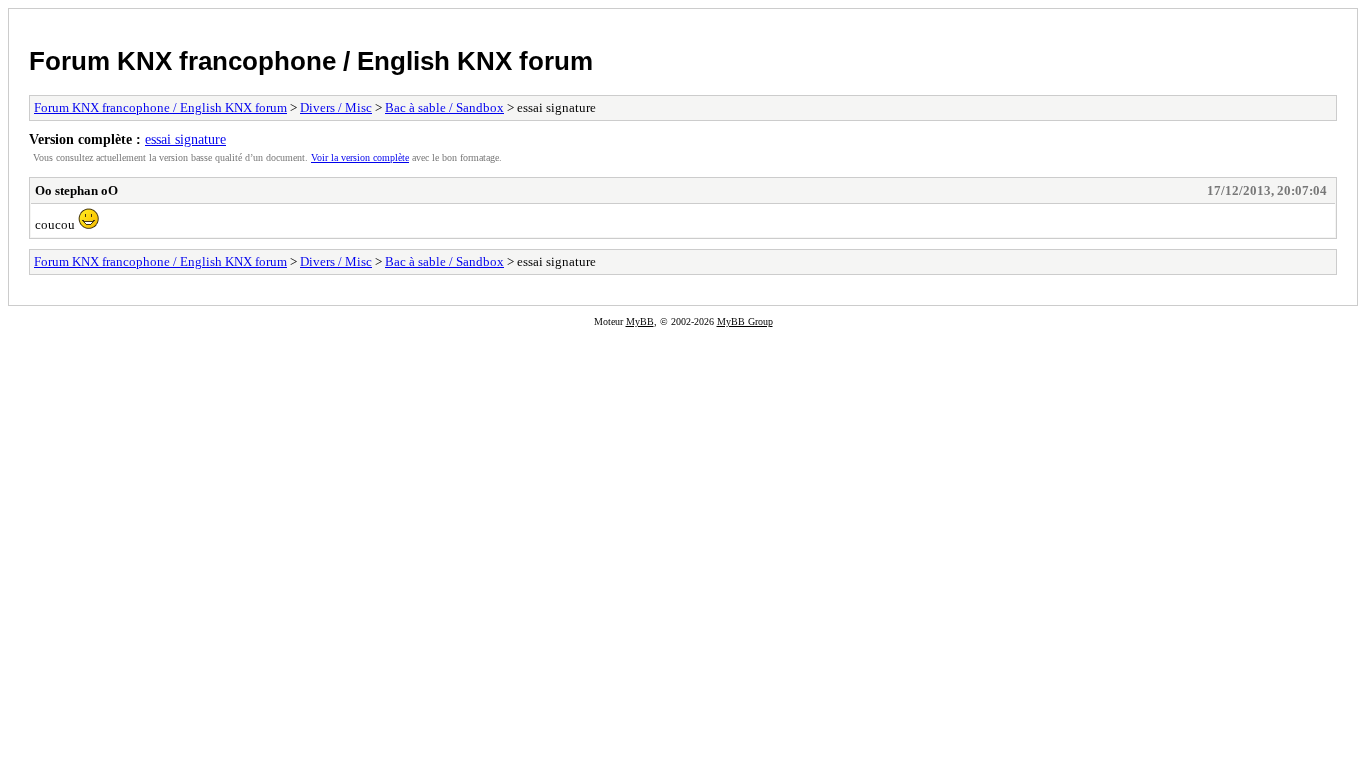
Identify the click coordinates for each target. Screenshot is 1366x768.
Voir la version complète (360, 157)
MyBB (640, 321)
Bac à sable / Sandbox (444, 107)
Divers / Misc (336, 107)
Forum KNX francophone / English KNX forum (311, 61)
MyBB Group (745, 321)
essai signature (185, 139)
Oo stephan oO (76, 190)
